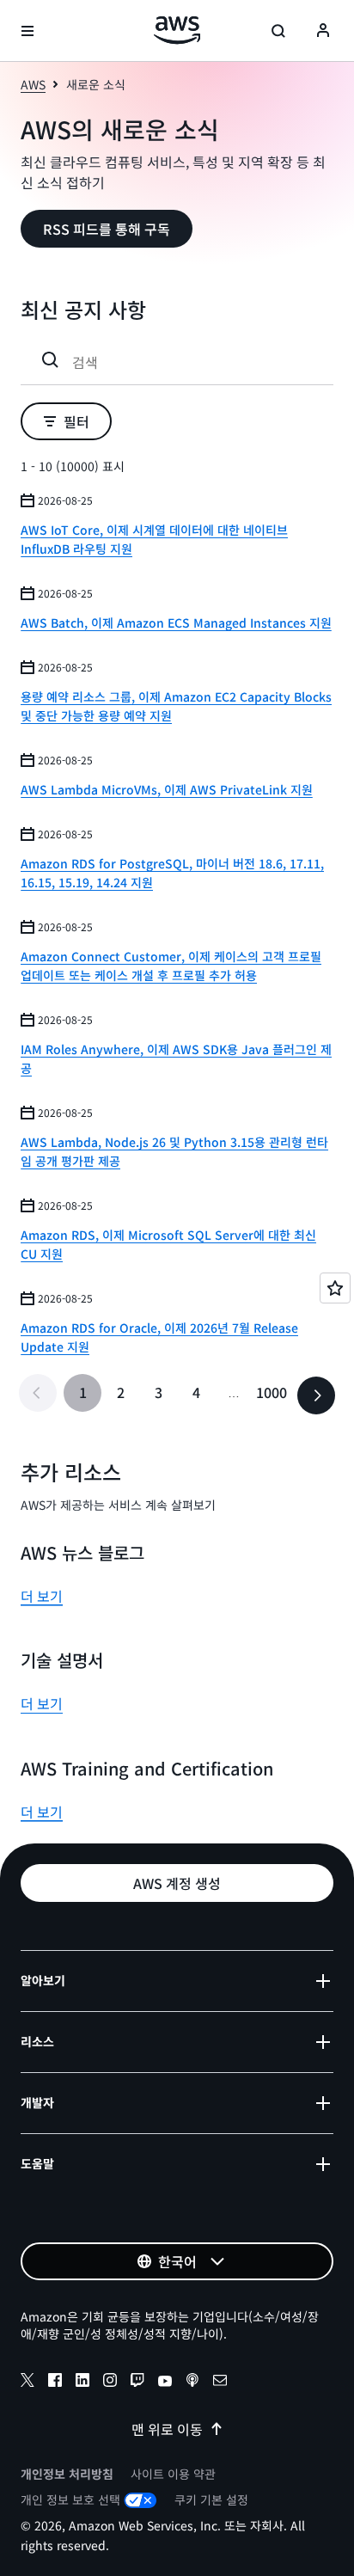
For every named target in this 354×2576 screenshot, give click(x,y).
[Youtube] (165, 2383)
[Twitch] (137, 2383)
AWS (33, 84)
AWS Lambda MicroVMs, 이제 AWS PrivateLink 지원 (167, 789)
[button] (107, 229)
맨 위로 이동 (167, 2429)
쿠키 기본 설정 (211, 2499)
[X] (27, 2383)
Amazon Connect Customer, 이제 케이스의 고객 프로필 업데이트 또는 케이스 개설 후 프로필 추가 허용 (171, 966)
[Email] (220, 2383)
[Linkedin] (82, 2383)
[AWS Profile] (323, 31)
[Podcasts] (192, 2383)
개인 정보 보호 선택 (70, 2499)
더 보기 (42, 1596)
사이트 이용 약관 (173, 2474)
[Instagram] (110, 2383)
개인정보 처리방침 (67, 2474)
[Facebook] (55, 2383)
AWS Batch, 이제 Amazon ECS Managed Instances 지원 (176, 623)
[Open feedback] (335, 1288)
